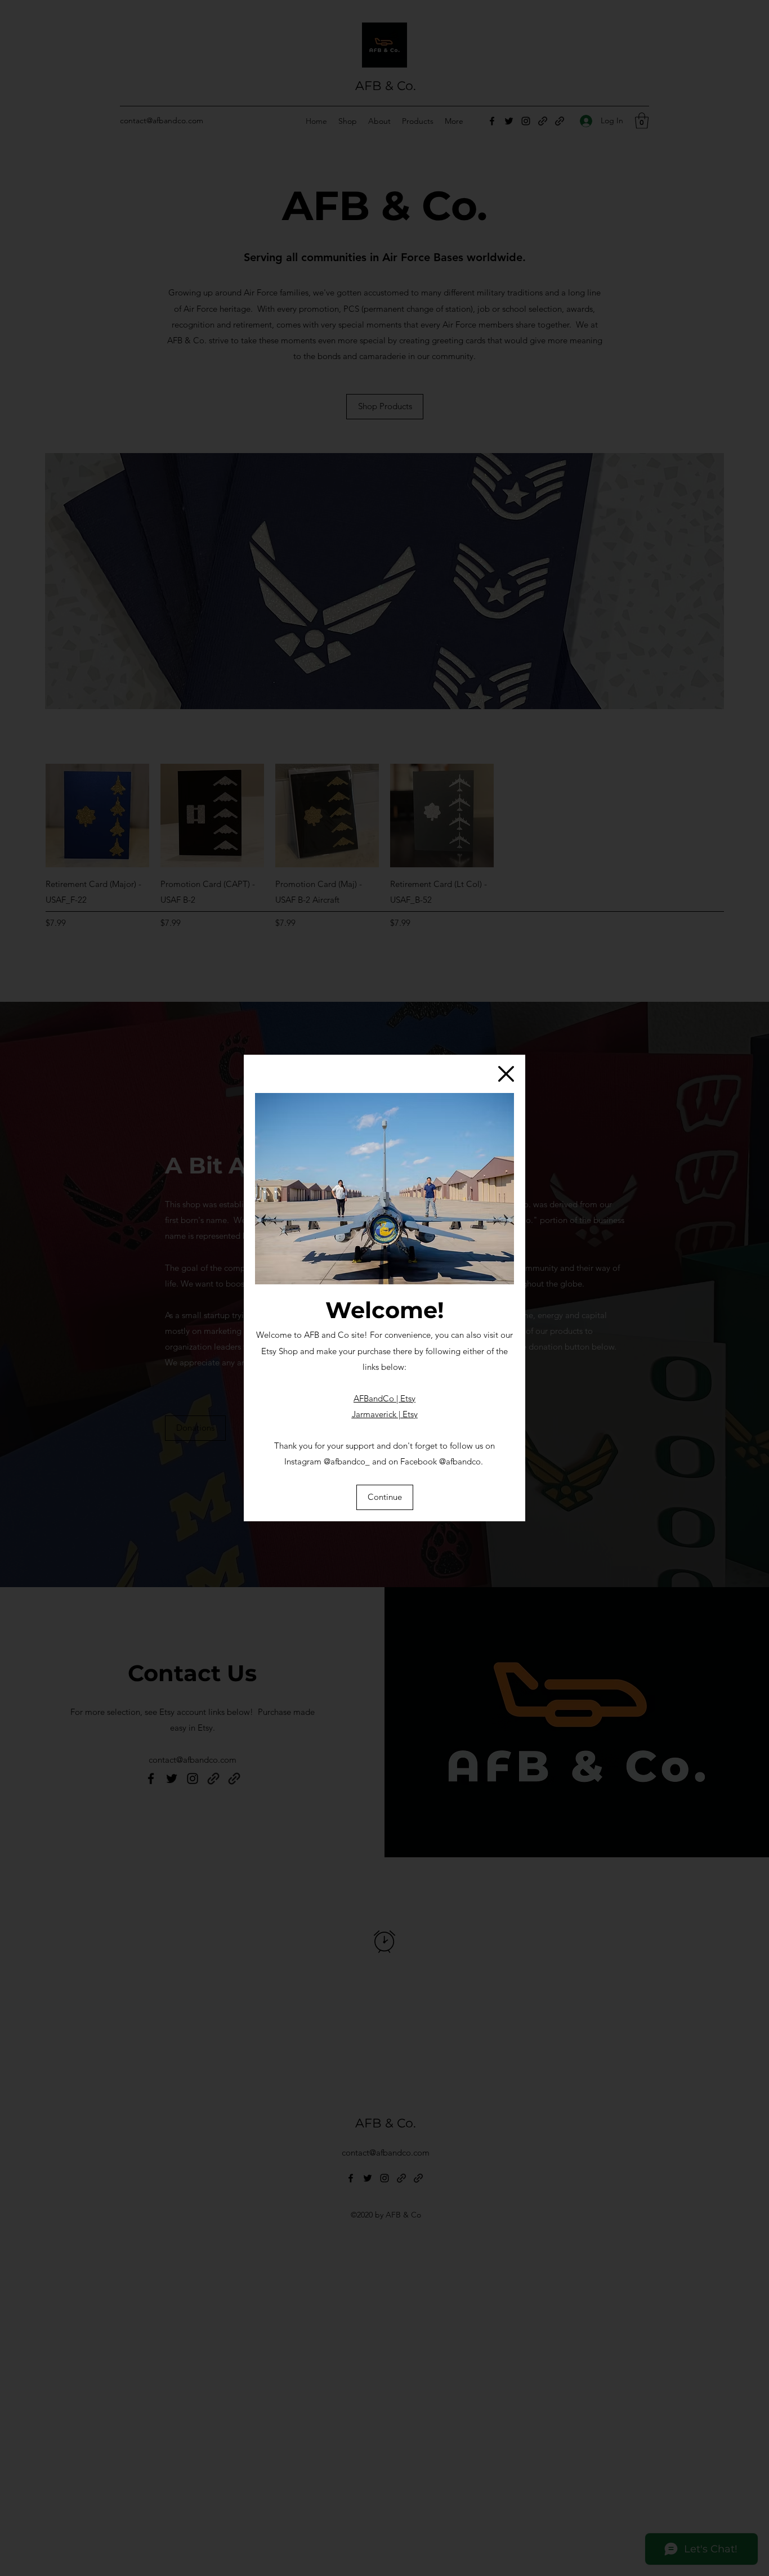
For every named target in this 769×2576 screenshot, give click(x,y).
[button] (506, 1074)
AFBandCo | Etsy (384, 1398)
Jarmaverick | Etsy (385, 1414)
